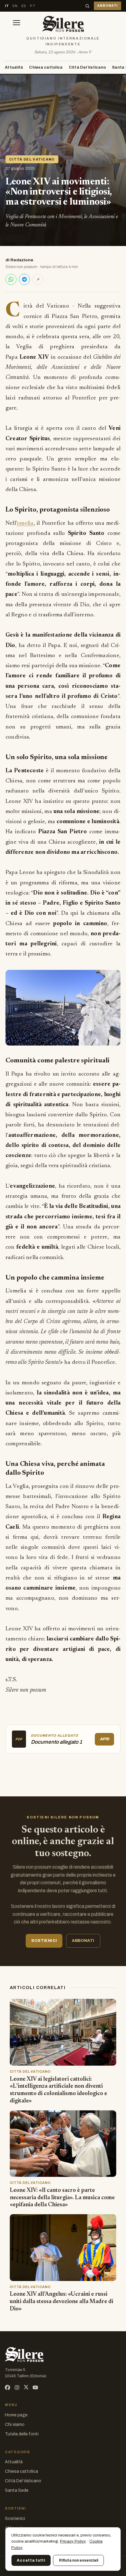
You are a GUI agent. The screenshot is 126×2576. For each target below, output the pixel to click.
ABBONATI (107, 6)
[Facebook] (7, 2387)
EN (15, 6)
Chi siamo (15, 2425)
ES (24, 6)
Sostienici (15, 2519)
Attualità (14, 67)
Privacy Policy (73, 2541)
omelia (25, 523)
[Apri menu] (17, 24)
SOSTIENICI (44, 1941)
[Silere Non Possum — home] (63, 24)
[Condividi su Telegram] (24, 279)
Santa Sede (17, 2490)
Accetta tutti (31, 2560)
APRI (104, 1739)
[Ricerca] (87, 6)
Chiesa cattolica (46, 67)
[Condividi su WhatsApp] (11, 279)
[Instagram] (17, 2387)
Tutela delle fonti (22, 2434)
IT (7, 6)
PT (33, 6)
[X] (26, 2387)
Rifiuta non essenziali (79, 2560)
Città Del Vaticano (87, 67)
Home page (16, 2415)
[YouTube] (35, 2387)
